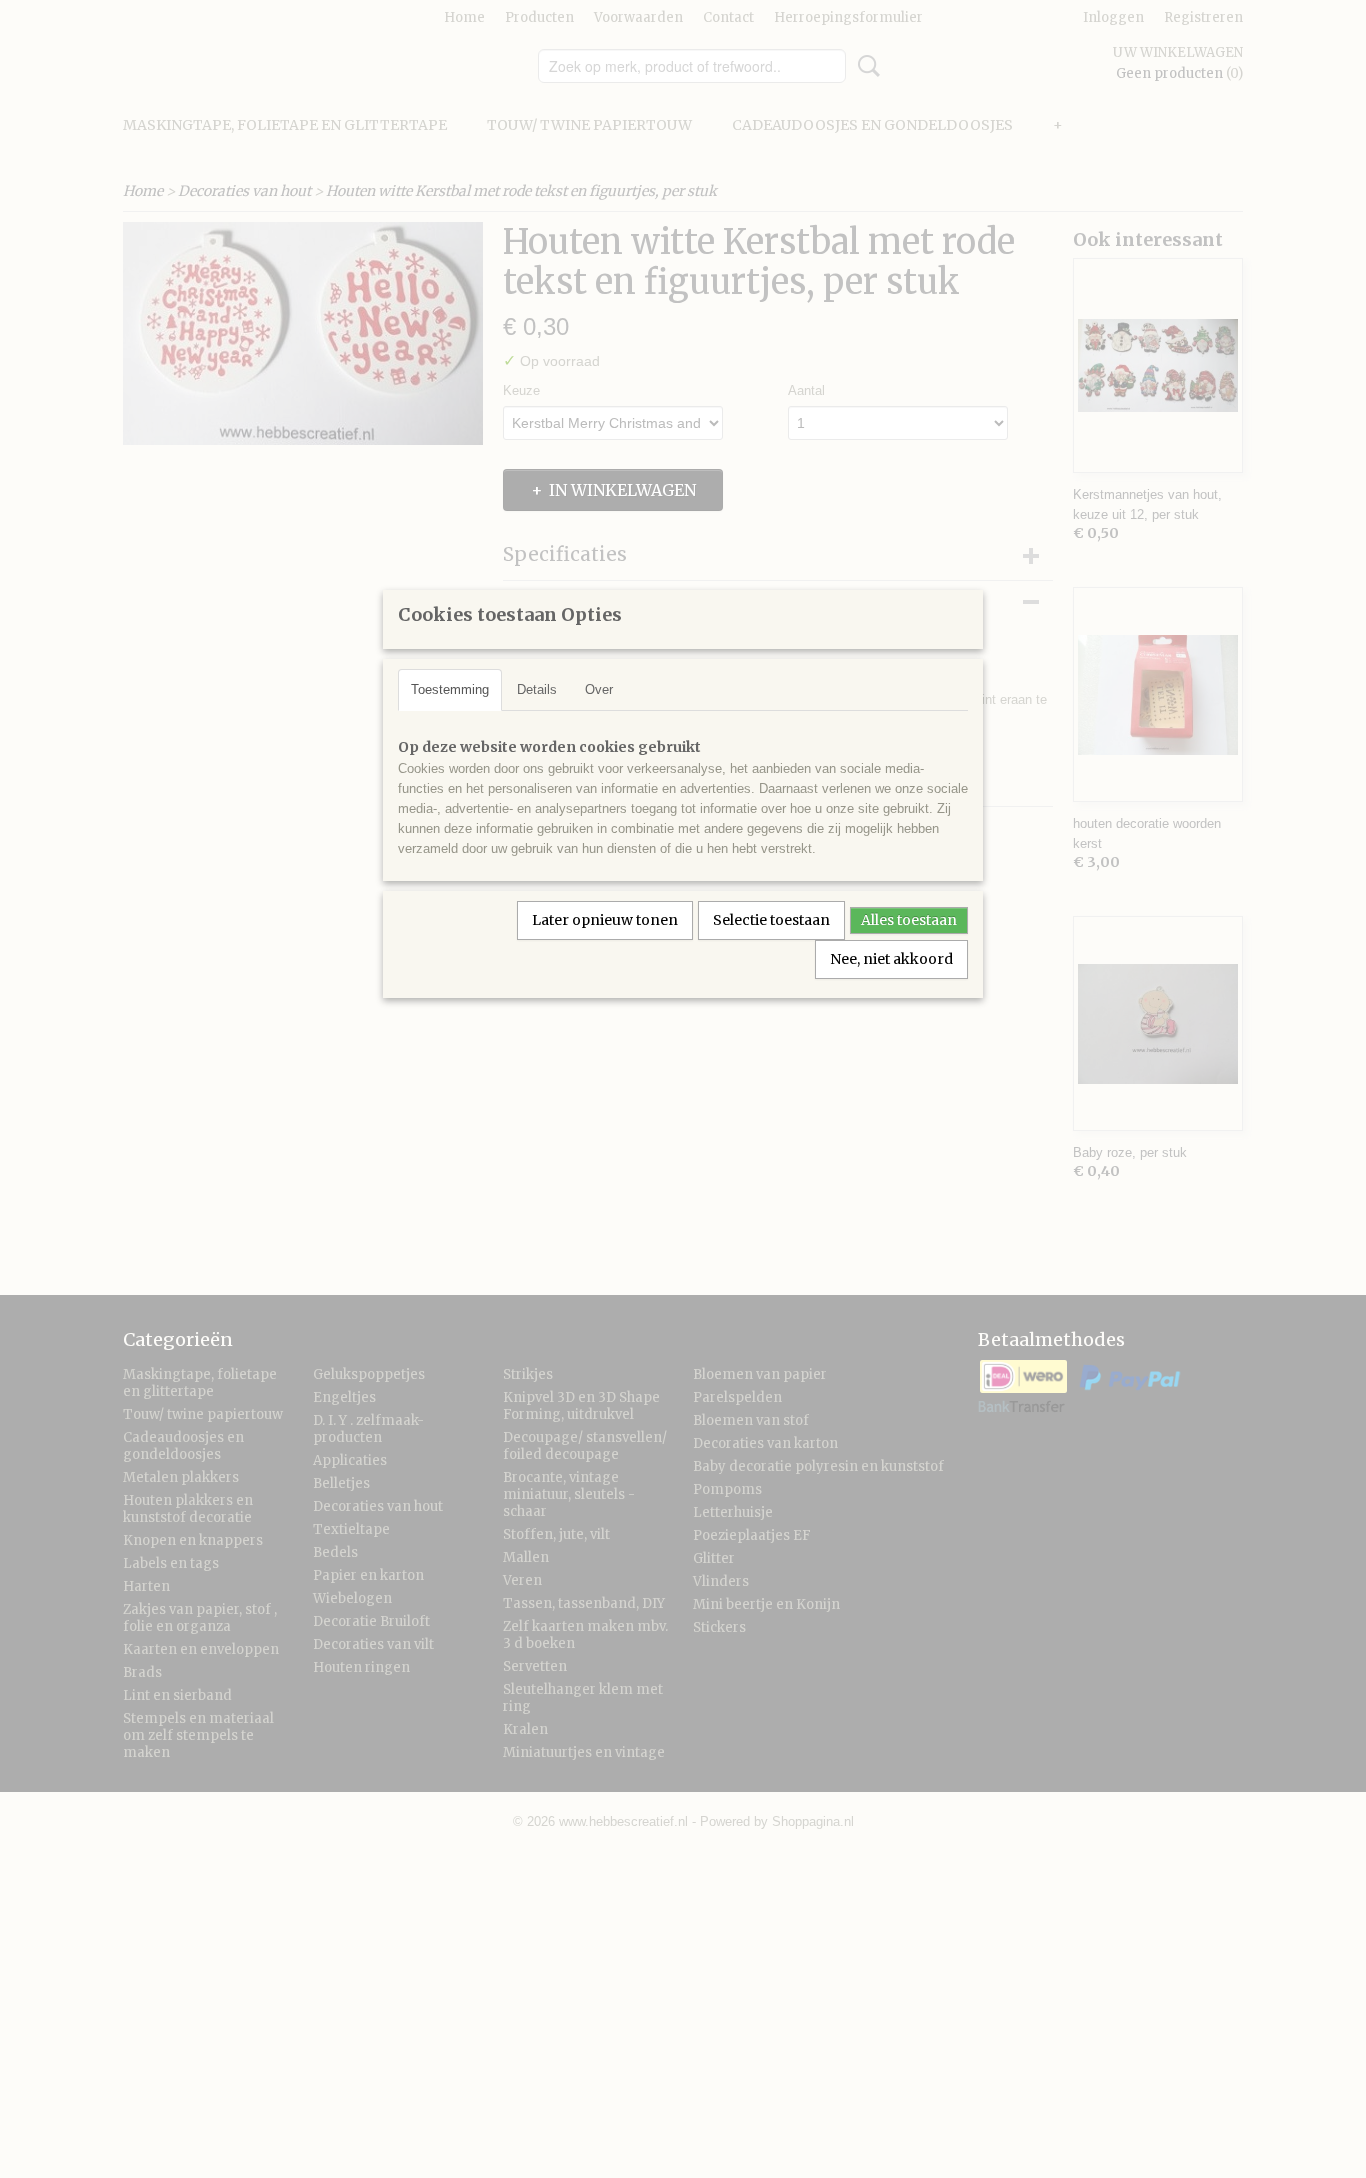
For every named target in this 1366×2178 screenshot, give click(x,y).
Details (537, 689)
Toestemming (450, 689)
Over (599, 689)
